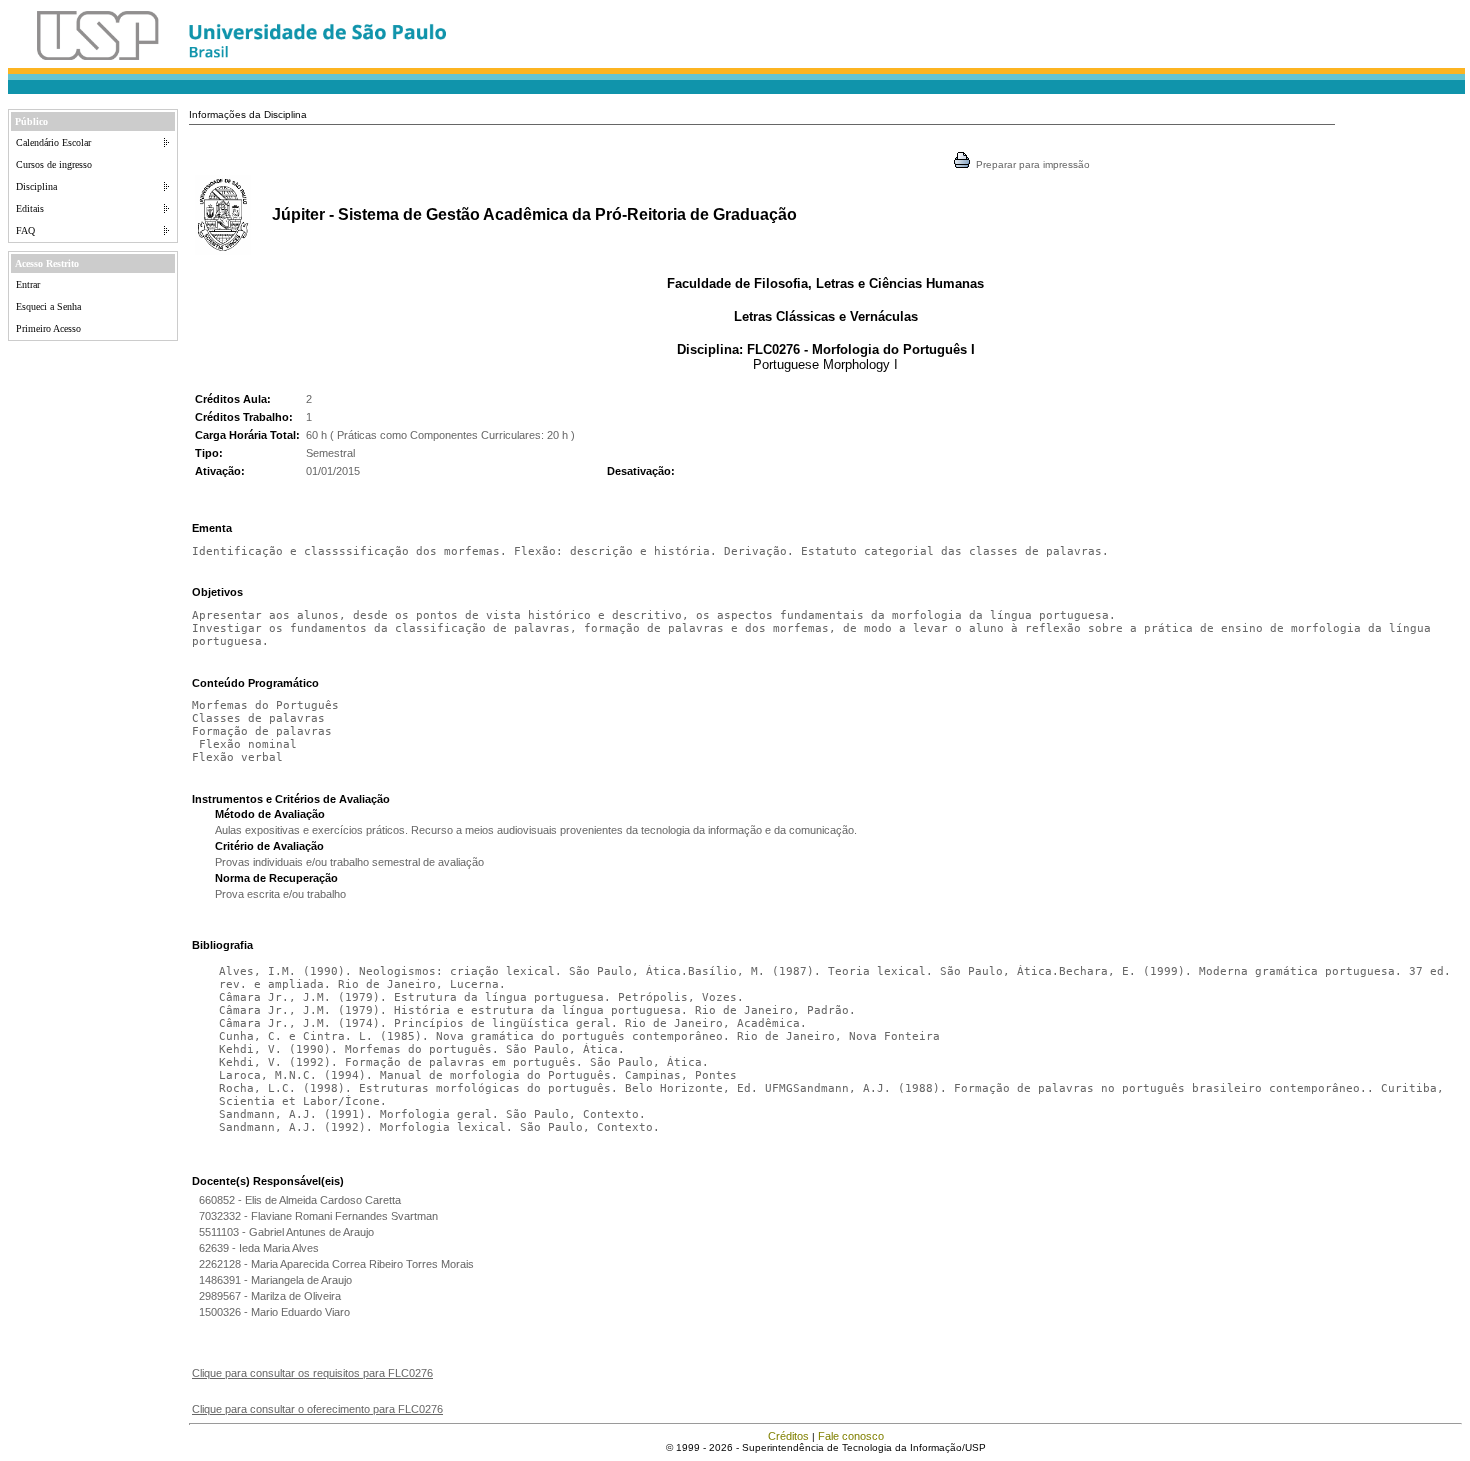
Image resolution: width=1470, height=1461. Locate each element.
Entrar (28, 284)
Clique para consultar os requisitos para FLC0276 (312, 1373)
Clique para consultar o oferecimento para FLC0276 (317, 1409)
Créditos (788, 1436)
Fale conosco (851, 1436)
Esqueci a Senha (48, 306)
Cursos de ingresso (54, 164)
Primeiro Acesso (48, 328)
